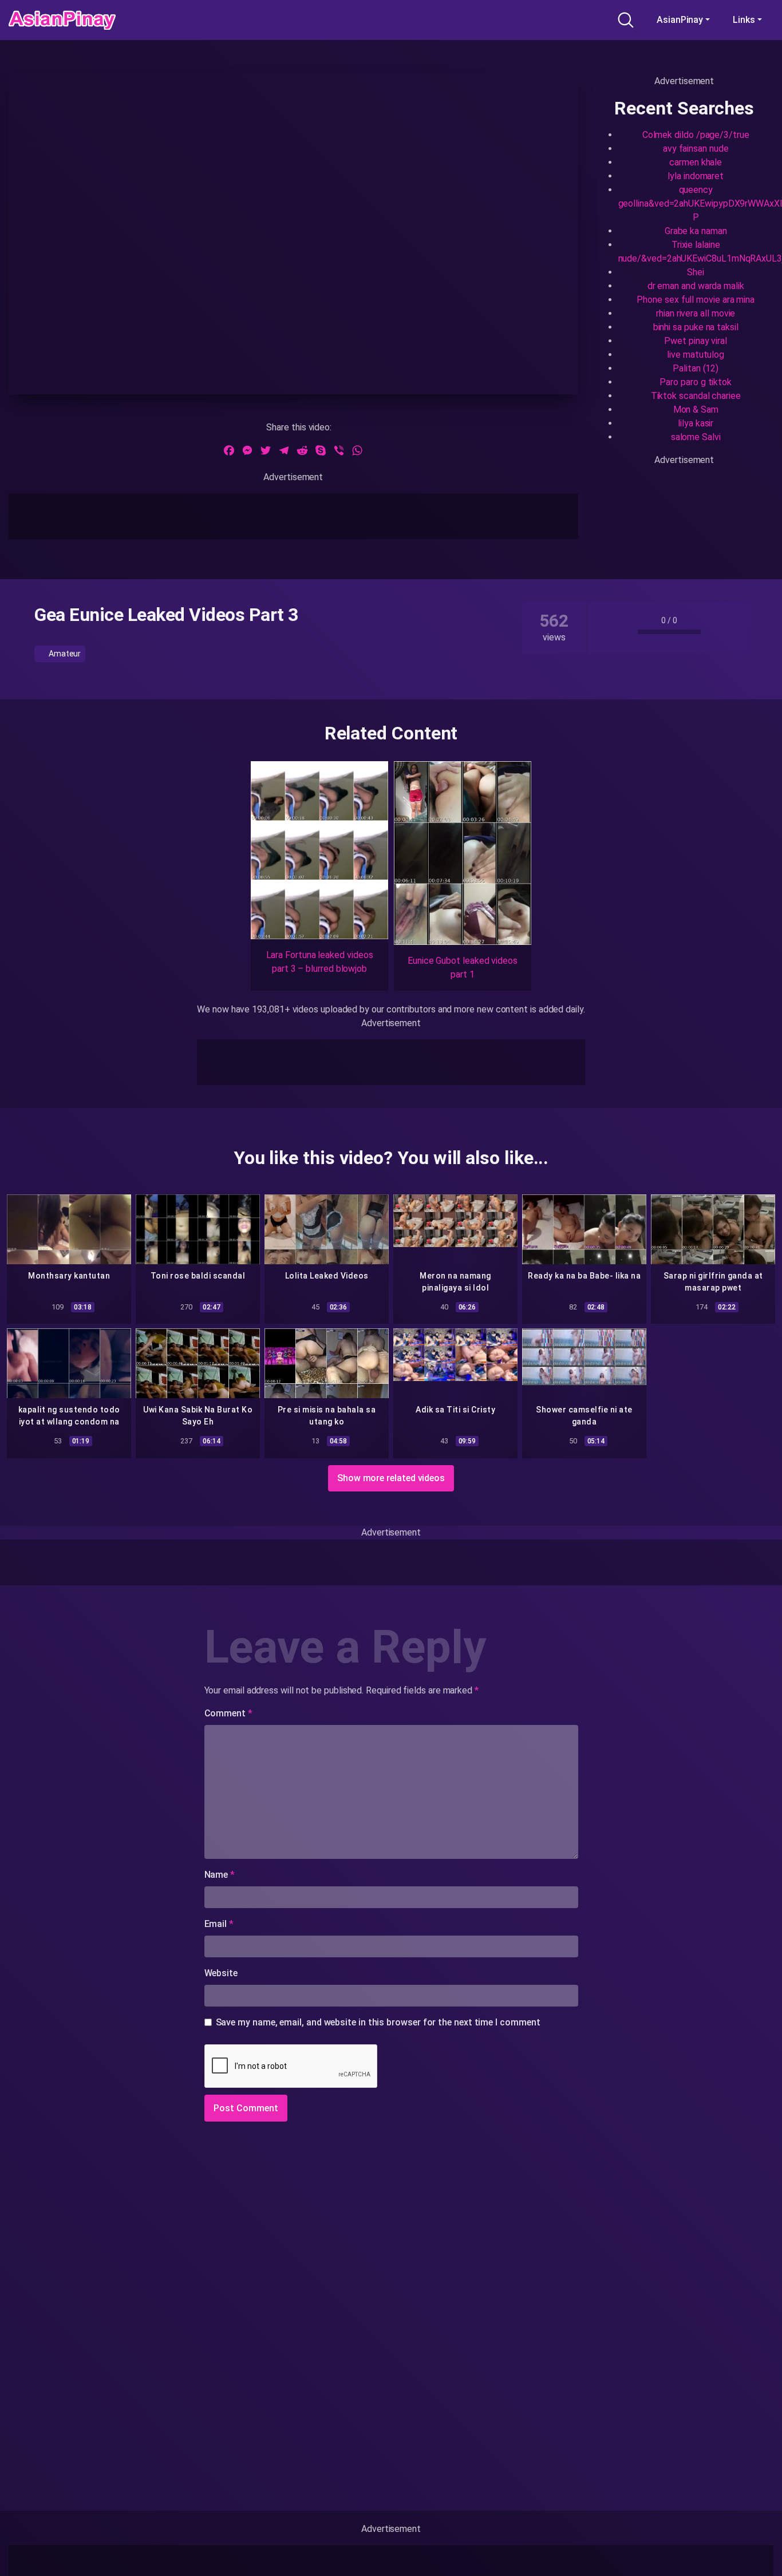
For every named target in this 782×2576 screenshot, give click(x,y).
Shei (696, 272)
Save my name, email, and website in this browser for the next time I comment (378, 2022)
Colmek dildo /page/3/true (696, 135)
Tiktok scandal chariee (696, 396)
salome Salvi (696, 437)
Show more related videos (391, 1478)
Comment (228, 1713)
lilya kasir (696, 423)
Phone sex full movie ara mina (696, 300)
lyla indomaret (696, 176)
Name (220, 1875)
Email (219, 1924)
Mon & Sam (696, 409)
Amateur (64, 654)
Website (221, 1973)
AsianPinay (680, 20)
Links (744, 20)
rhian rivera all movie (696, 313)
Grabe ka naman (696, 231)
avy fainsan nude (696, 149)
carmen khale (696, 162)
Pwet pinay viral (696, 341)
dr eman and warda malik (696, 286)
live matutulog (696, 355)
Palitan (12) (696, 368)
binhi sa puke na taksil (696, 327)
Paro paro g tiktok (696, 382)
